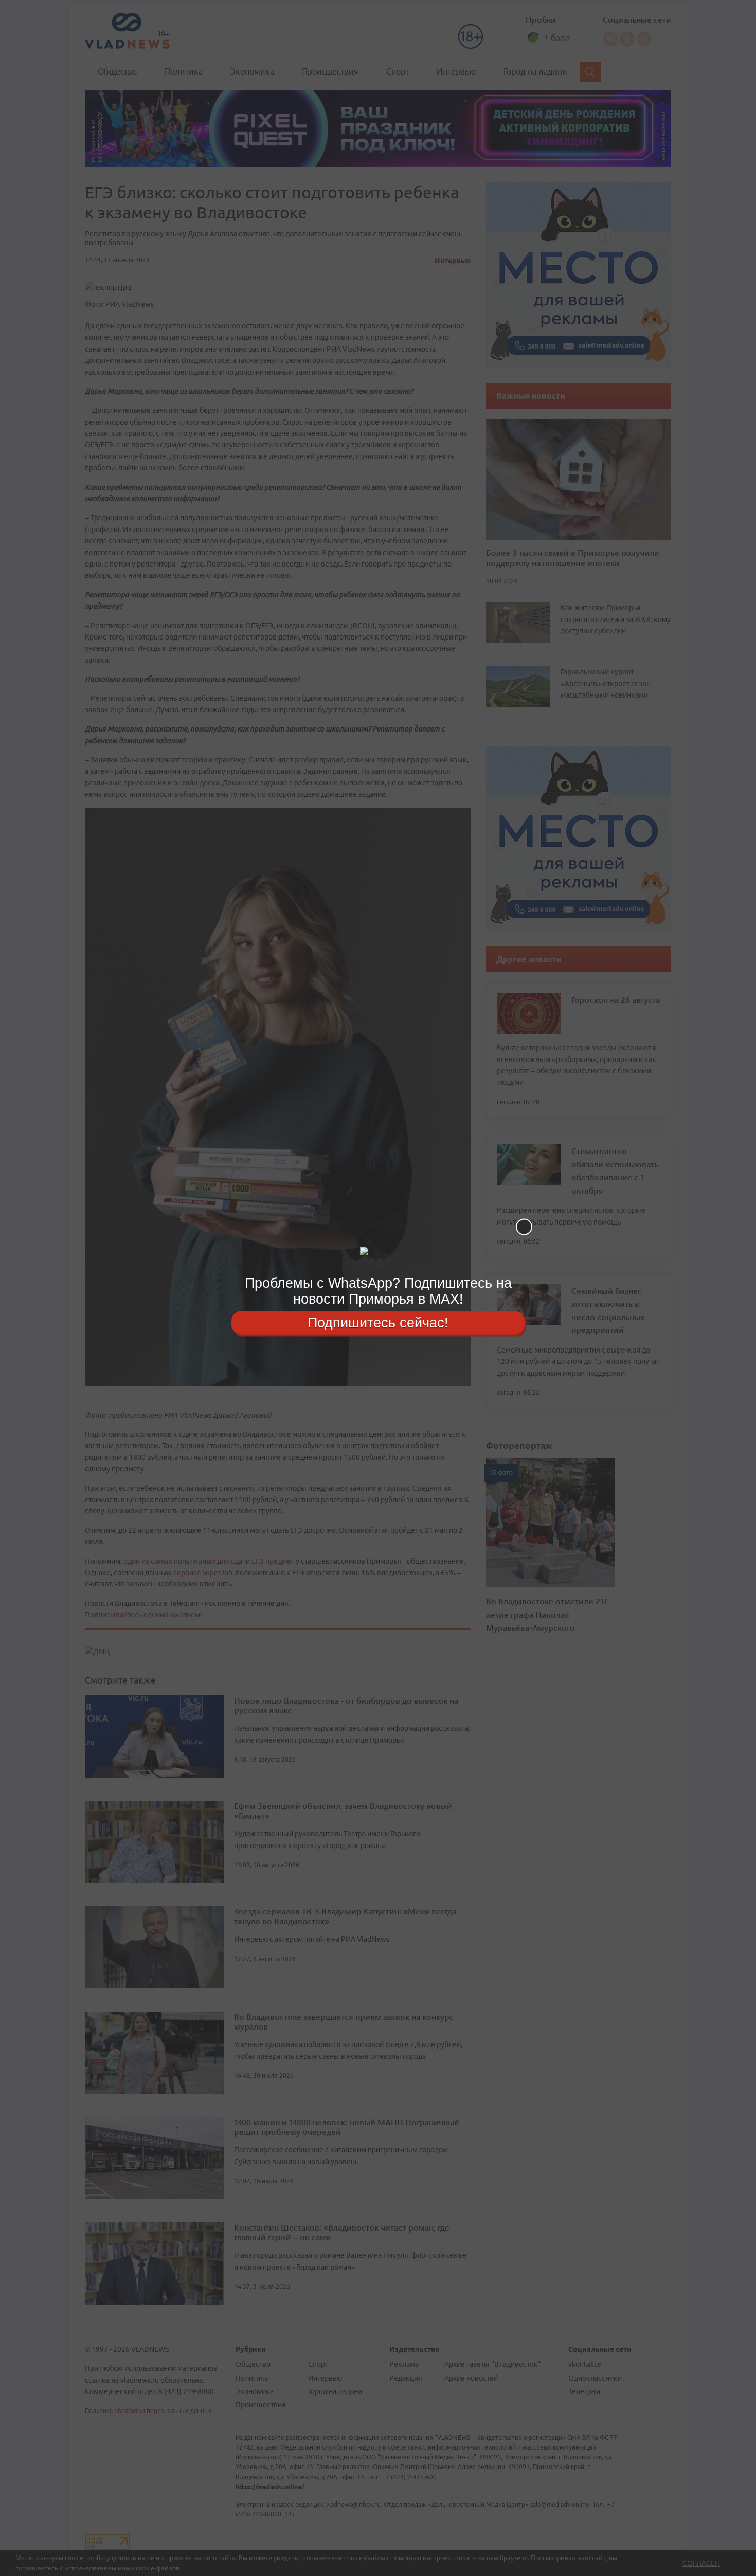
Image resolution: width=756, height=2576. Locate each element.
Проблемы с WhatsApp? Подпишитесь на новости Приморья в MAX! (378, 1291)
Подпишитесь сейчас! (378, 1322)
